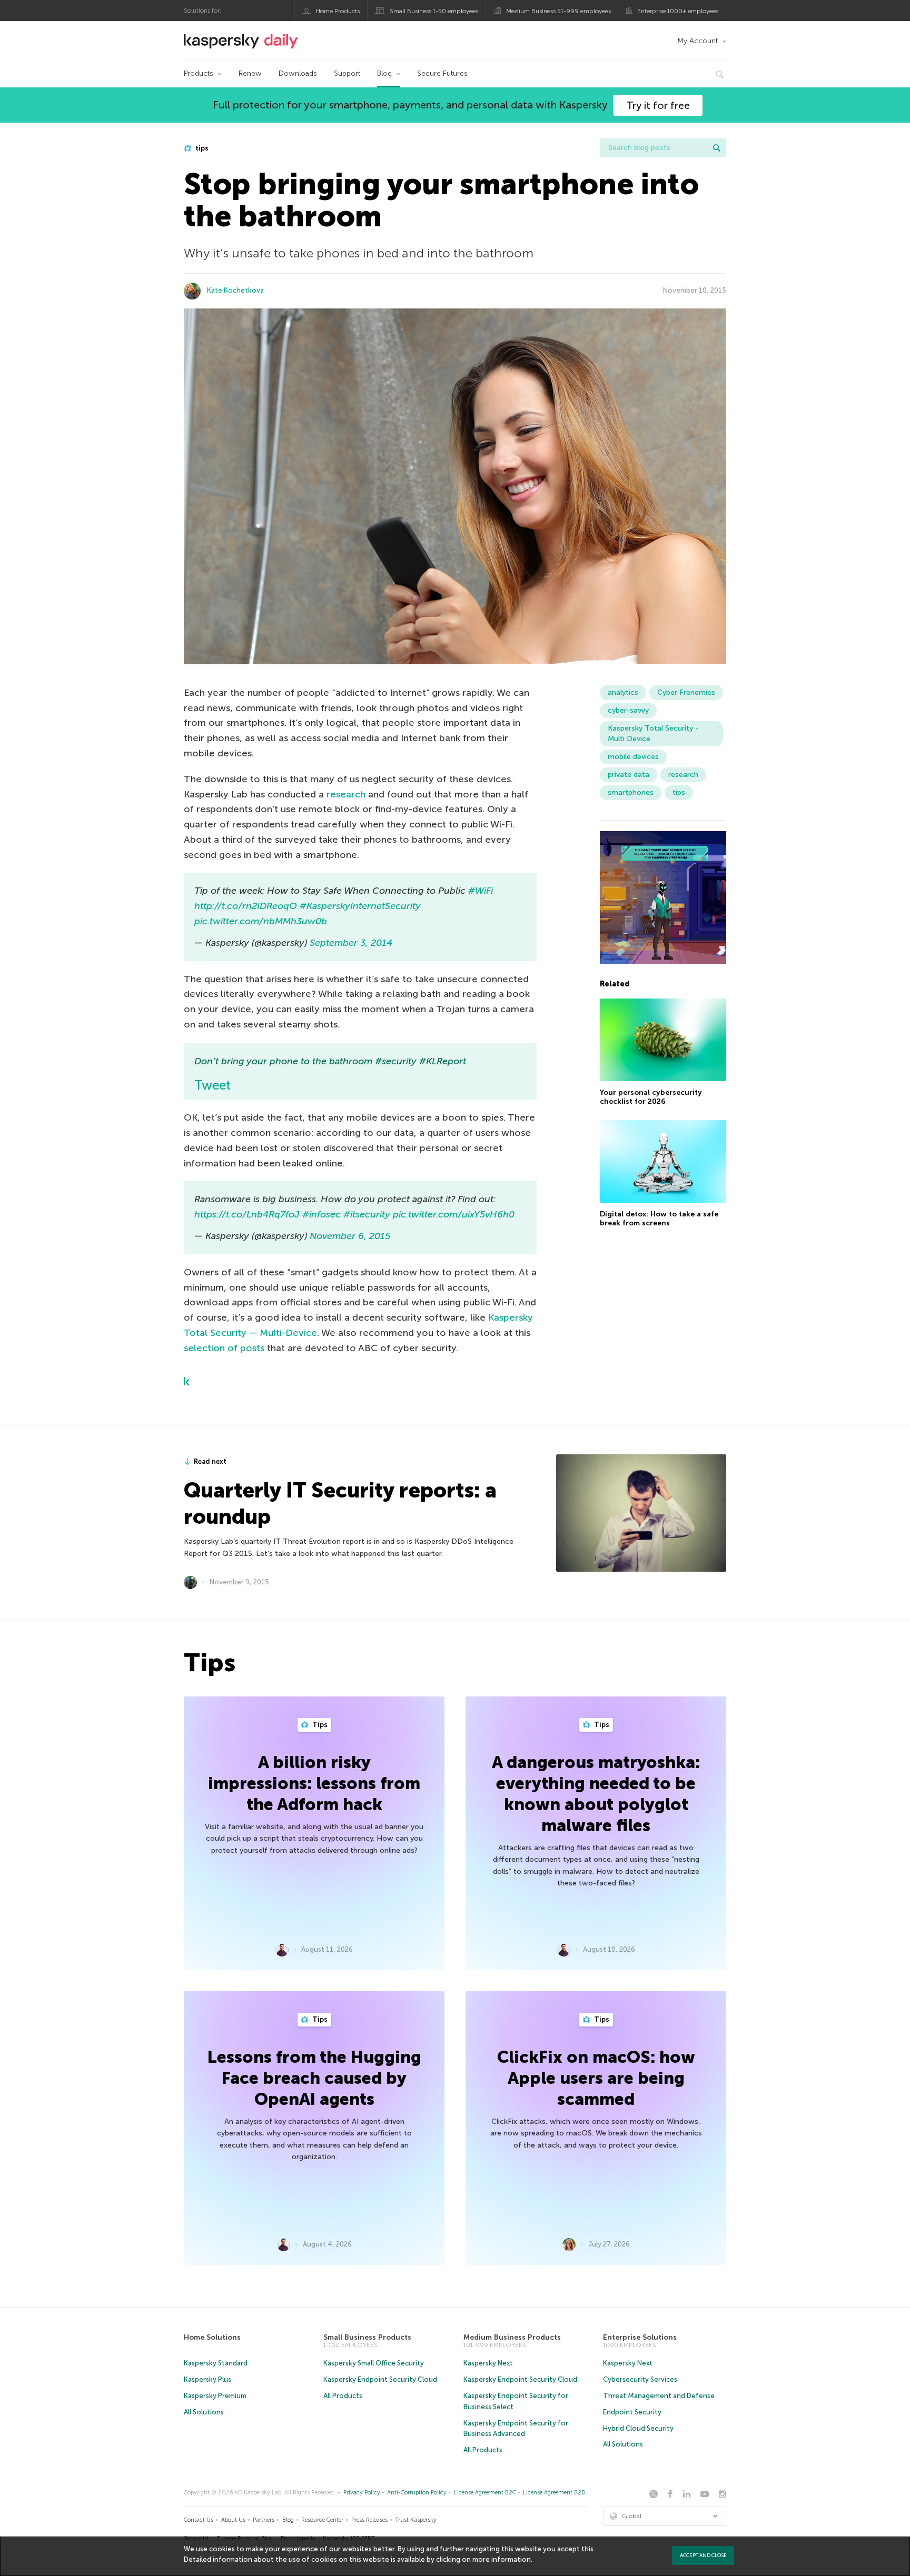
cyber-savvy (628, 710)
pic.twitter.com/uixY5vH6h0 (454, 1214)
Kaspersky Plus (207, 2379)
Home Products (338, 11)
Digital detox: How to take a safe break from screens (659, 1218)
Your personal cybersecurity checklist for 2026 (651, 1097)
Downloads (298, 73)
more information (502, 2559)
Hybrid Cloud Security (638, 2428)
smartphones (631, 792)
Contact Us (199, 2520)
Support (347, 73)
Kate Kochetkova (235, 290)
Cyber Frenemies (686, 692)
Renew (250, 73)
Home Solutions (212, 2337)
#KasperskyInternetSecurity (360, 906)
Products (199, 73)
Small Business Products (367, 2337)
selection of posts (224, 1348)
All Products (343, 2396)
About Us (233, 2520)
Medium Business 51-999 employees (558, 11)
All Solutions (204, 2412)
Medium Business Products (512, 2337)
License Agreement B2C (485, 2493)
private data (629, 775)
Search (717, 148)
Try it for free (658, 105)
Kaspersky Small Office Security (374, 2363)
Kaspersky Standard (216, 2363)
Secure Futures (442, 73)
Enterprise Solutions (640, 2337)
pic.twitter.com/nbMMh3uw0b (261, 921)
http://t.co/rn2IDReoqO (246, 906)
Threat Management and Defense (659, 2396)
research (346, 794)
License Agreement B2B (554, 2493)
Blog (384, 73)
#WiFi (481, 891)
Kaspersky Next (488, 2363)
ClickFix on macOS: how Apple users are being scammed (596, 2078)
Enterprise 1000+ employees (678, 11)
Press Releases (369, 2520)
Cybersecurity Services (640, 2379)
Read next (210, 1461)
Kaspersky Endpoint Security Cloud (380, 2379)
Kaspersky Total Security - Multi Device (653, 733)
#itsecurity (367, 1214)
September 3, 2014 (351, 943)
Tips (319, 1725)
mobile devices (633, 757)
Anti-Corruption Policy (417, 2493)
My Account (698, 41)
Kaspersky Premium (215, 2396)
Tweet (212, 1085)
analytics (623, 692)
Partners (264, 2520)
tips (201, 148)
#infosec (322, 1214)
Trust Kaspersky (416, 2520)
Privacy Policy (362, 2493)
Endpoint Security (632, 2412)
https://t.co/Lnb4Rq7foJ (247, 1214)
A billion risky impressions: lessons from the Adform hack (314, 1783)
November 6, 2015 (350, 1236)
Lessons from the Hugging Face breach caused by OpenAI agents (314, 2078)
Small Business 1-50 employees (434, 11)
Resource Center (322, 2520)
